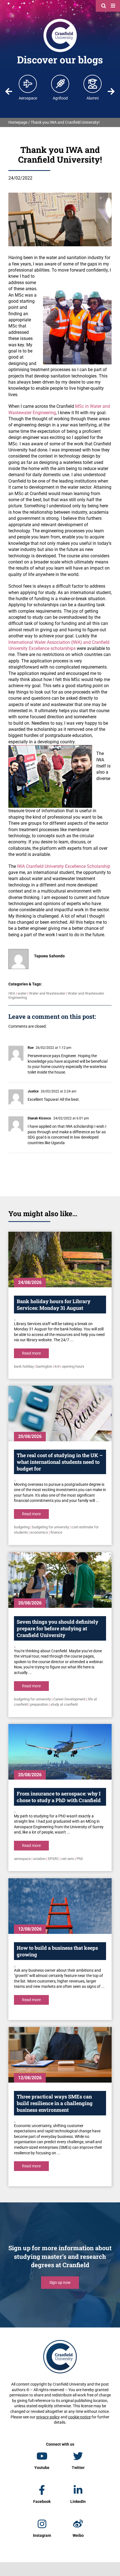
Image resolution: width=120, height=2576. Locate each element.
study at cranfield (64, 1704)
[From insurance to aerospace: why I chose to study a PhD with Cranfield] (60, 1752)
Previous (9, 91)
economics (39, 1532)
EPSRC (53, 1859)
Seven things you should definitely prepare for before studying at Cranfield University (57, 1628)
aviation (39, 1859)
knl (57, 1366)
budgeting (22, 1527)
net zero (68, 1859)
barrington (44, 1366)
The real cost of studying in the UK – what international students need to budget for (60, 1462)
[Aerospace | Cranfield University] (28, 84)
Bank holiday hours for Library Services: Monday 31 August (54, 1305)
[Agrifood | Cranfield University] (60, 84)
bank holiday (24, 1366)
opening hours (73, 1366)
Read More (31, 1353)
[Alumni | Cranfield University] (93, 84)
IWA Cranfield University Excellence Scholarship (64, 866)
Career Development (69, 1699)
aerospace (22, 1859)
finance (56, 1532)
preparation (39, 1704)
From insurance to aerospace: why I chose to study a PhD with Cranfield (59, 1797)
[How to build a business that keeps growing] (60, 1906)
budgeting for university (51, 1527)
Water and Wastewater (47, 993)
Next (111, 91)
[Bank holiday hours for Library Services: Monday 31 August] (60, 1260)
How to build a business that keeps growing (57, 1951)
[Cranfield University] (60, 20)
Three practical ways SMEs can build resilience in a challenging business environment (55, 2103)
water (22, 993)
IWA (12, 993)
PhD (80, 1859)
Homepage (18, 122)
